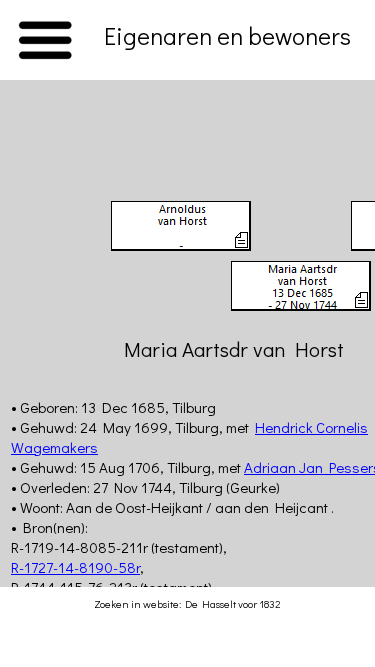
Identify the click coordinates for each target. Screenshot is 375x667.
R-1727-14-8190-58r (75, 567)
